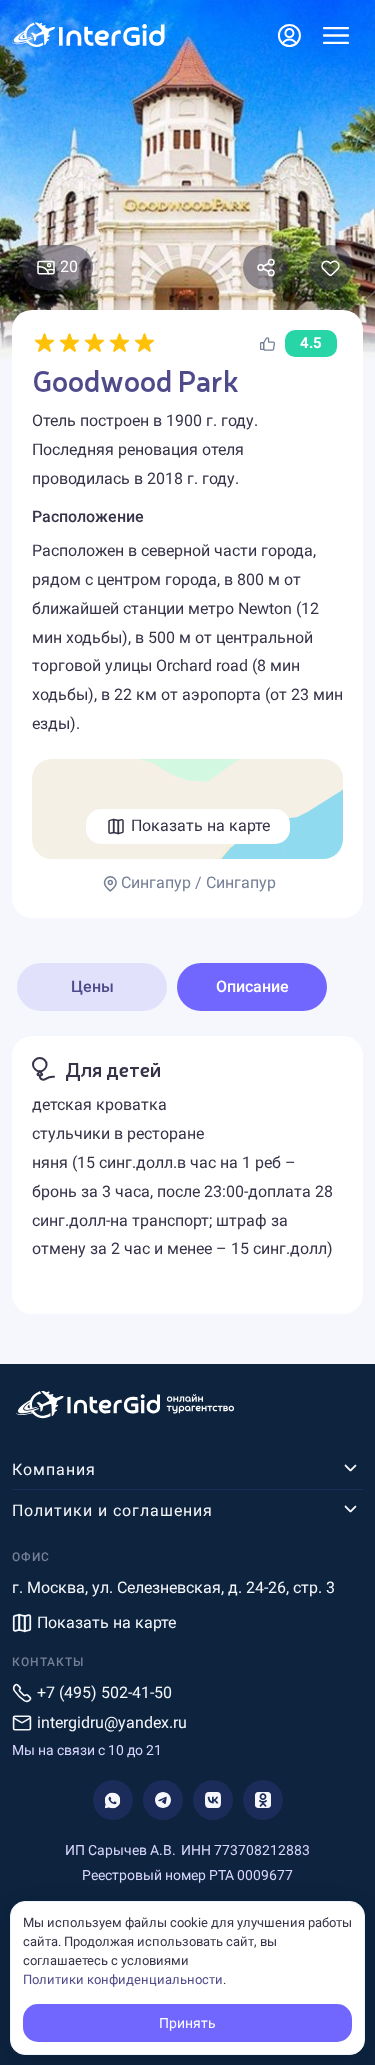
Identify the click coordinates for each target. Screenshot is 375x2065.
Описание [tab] (252, 986)
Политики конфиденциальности (123, 1979)
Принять (187, 2023)
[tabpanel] (187, 1175)
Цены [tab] (92, 986)
